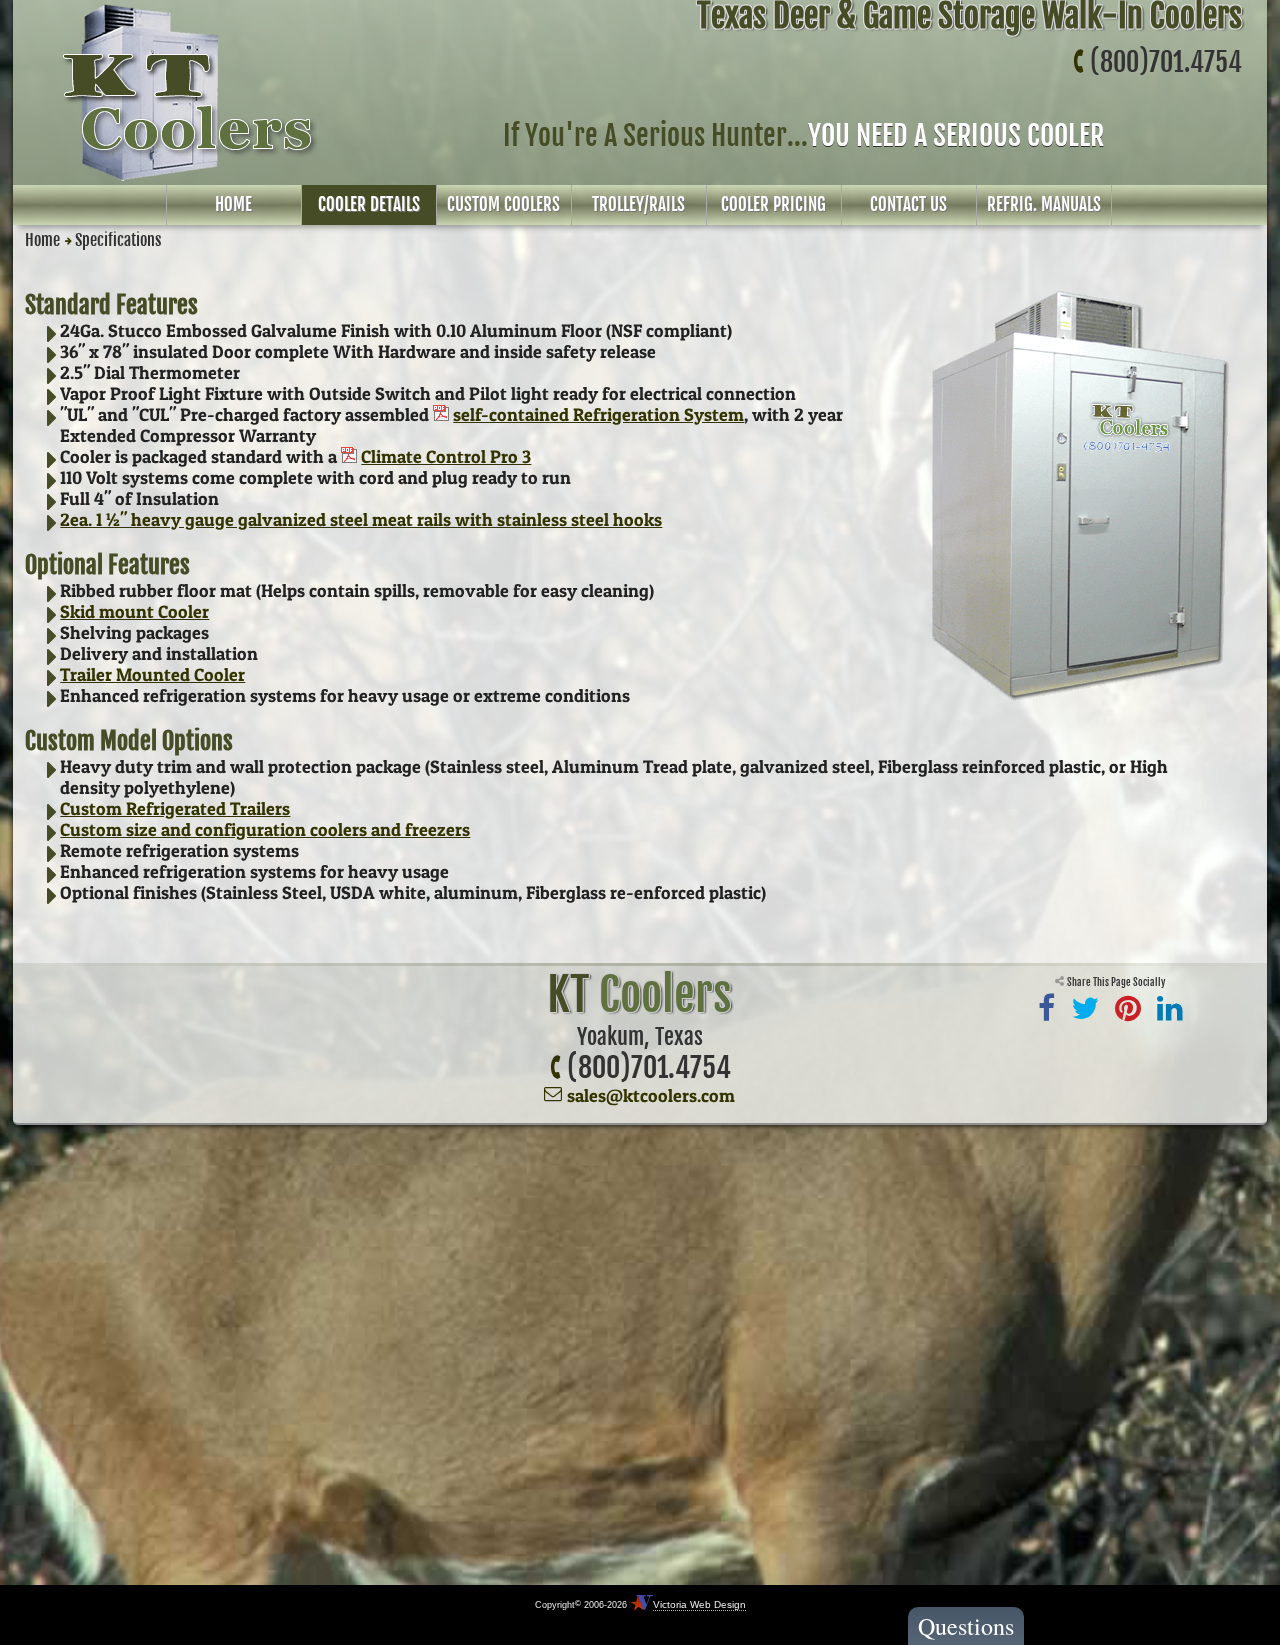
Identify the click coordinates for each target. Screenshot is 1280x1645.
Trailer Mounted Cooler (152, 674)
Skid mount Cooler (134, 611)
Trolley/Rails (638, 204)
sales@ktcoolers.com (651, 1095)
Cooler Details (369, 204)
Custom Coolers (503, 204)
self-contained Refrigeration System (598, 414)
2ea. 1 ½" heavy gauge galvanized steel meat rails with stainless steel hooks (361, 519)
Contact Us (908, 204)
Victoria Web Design (699, 1604)
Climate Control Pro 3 (446, 456)
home (233, 204)
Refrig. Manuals (1044, 204)
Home (42, 240)
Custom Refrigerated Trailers (175, 808)
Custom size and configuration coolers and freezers (265, 829)
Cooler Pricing (773, 204)
